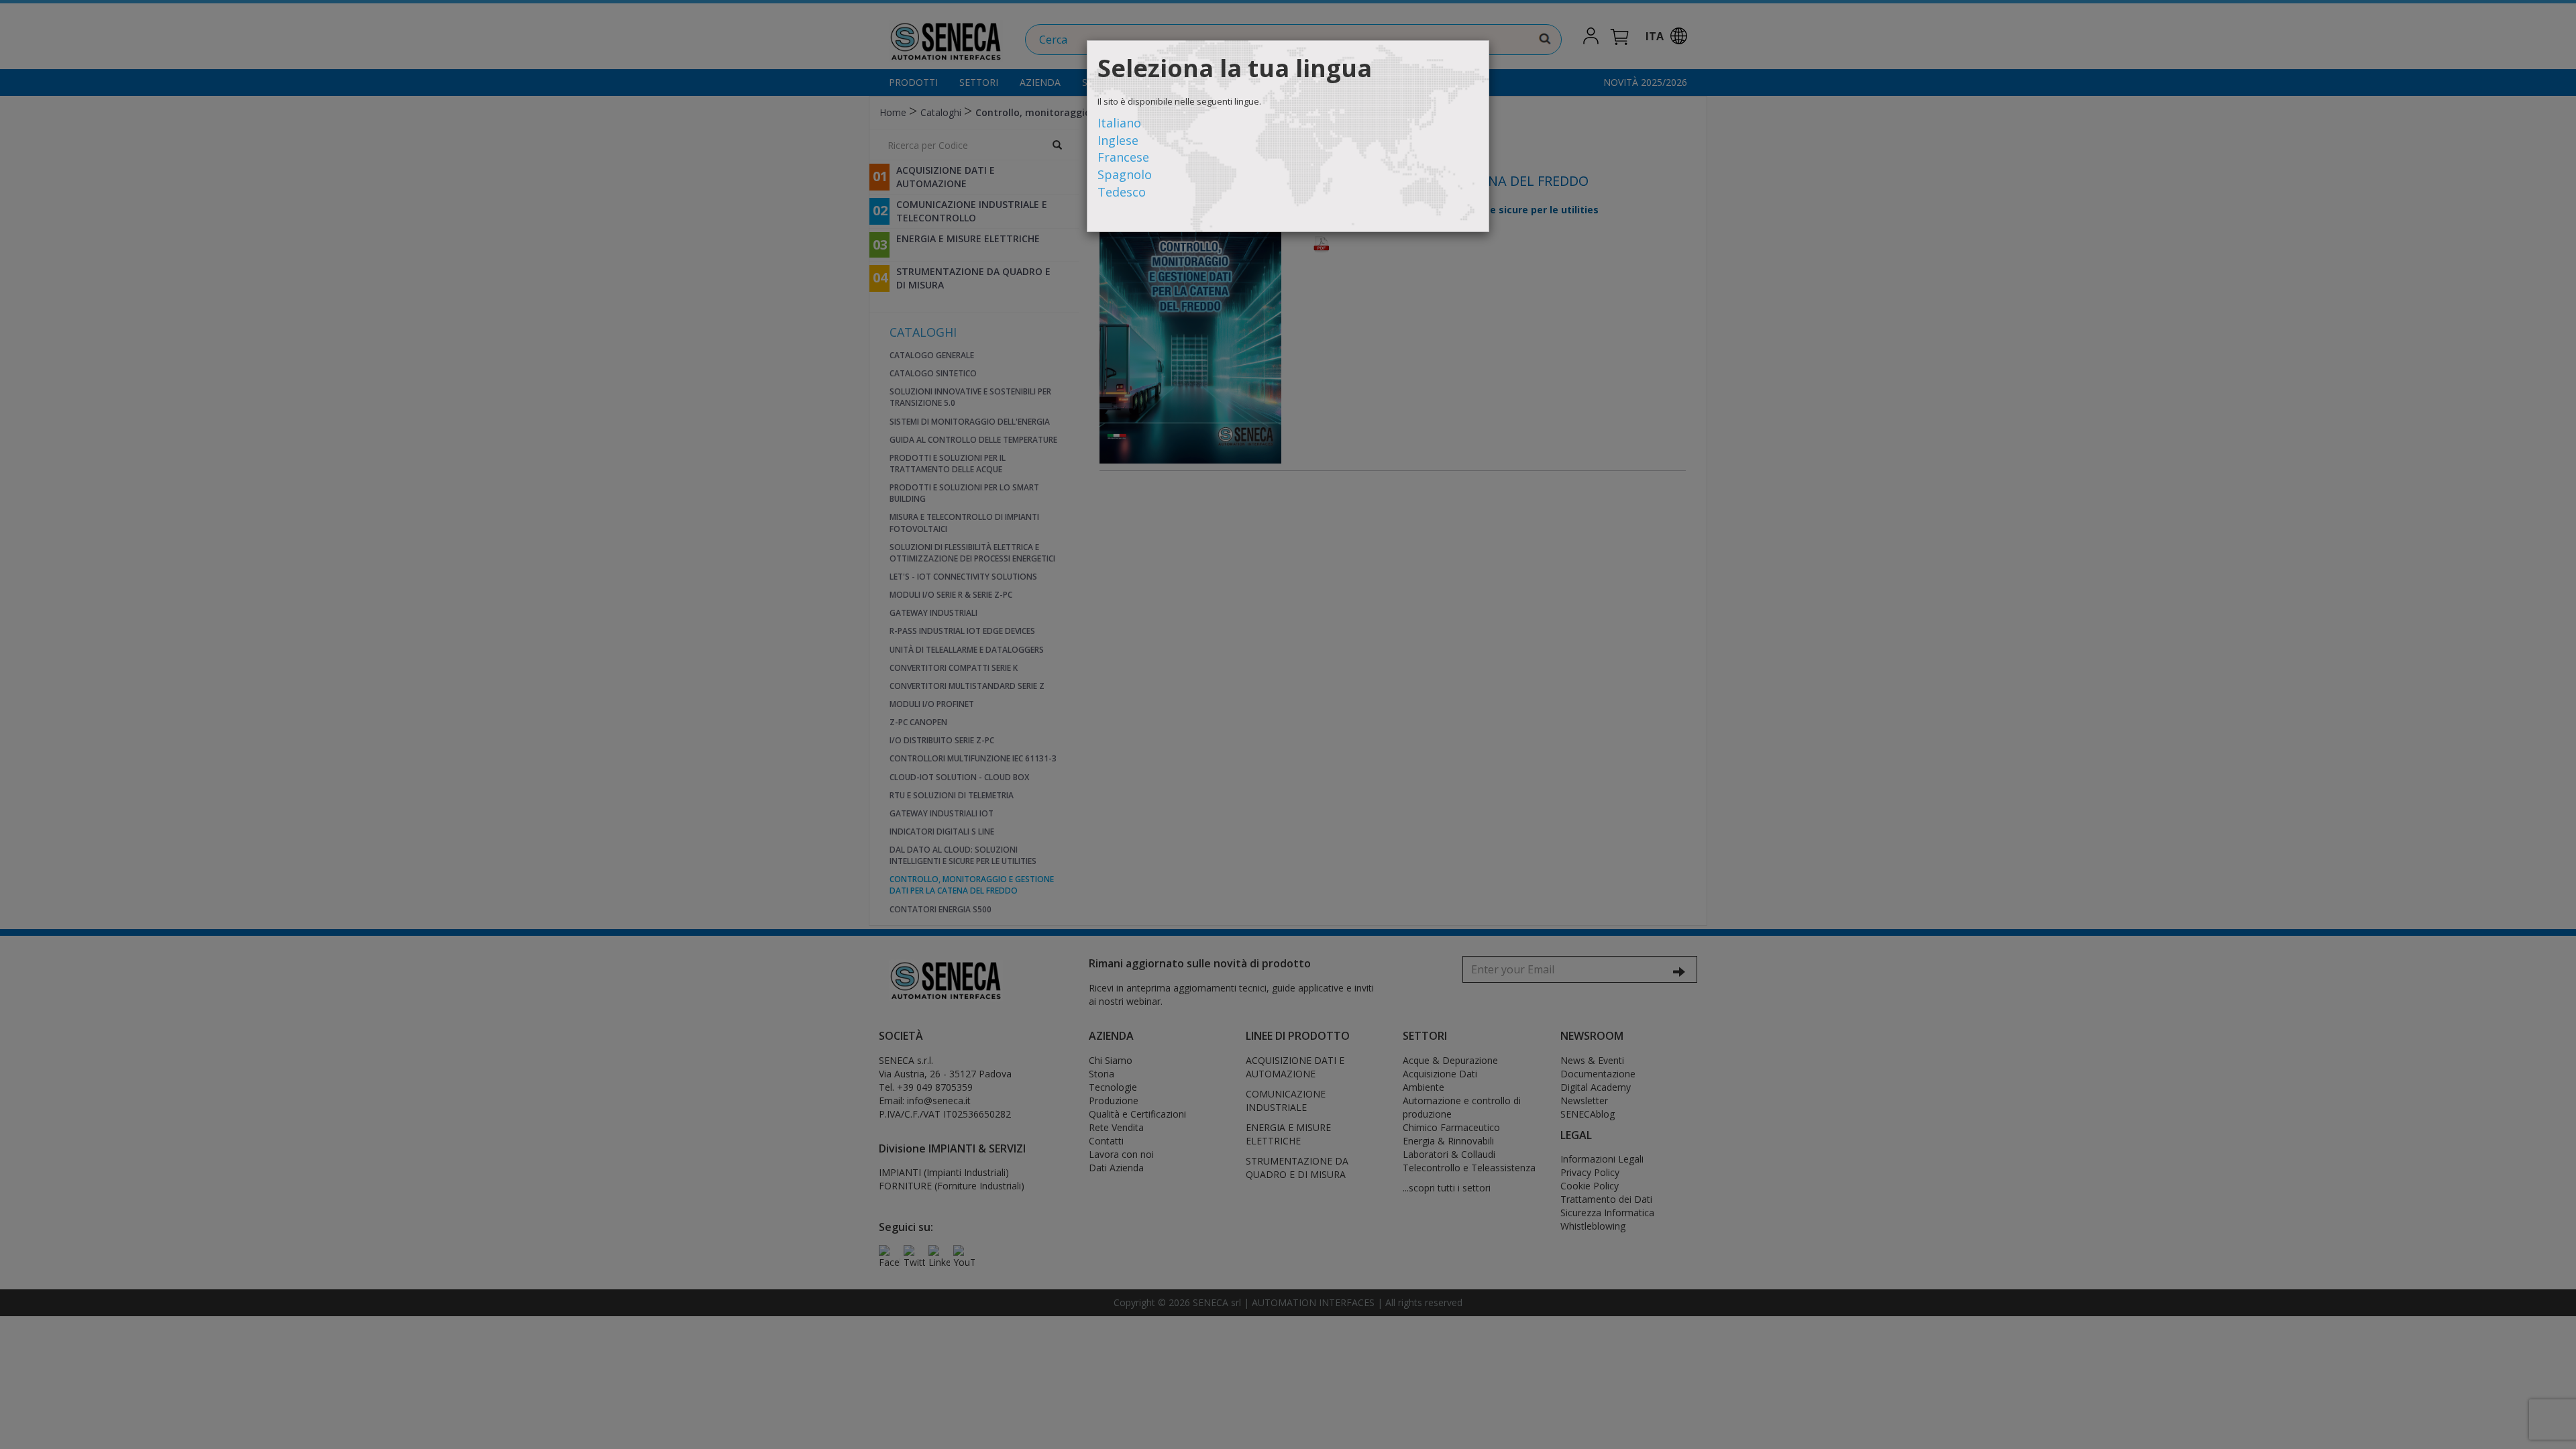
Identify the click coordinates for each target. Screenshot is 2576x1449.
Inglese (1118, 140)
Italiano (1119, 123)
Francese (1123, 157)
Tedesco (1122, 192)
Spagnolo (1125, 174)
